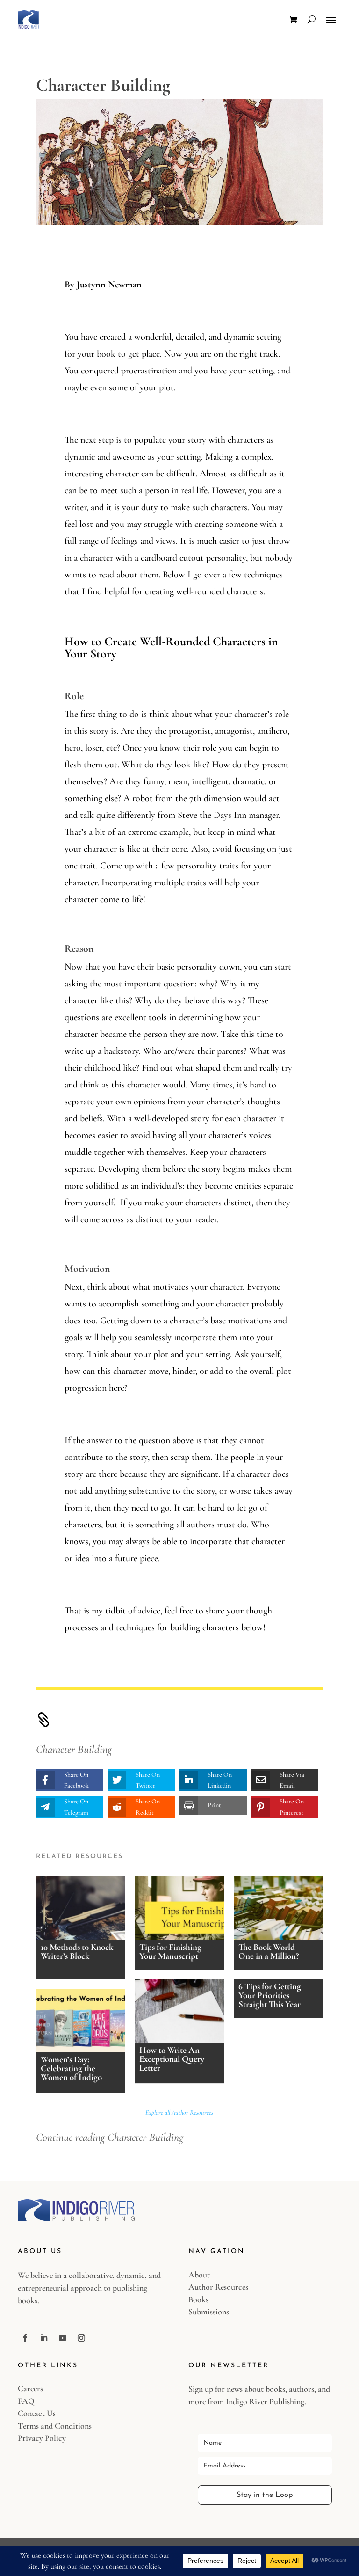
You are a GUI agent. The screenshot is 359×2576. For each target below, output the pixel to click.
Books (198, 2299)
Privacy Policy (42, 2438)
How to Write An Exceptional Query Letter (172, 2059)
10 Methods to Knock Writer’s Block (77, 1951)
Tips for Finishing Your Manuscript (170, 1951)
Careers (30, 2388)
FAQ (26, 2401)
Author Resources (218, 2287)
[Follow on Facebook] (25, 2338)
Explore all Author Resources (179, 2113)
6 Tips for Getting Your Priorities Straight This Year (270, 1995)
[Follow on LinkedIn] (44, 2338)
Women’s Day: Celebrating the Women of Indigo (71, 2068)
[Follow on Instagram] (81, 2338)
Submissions (209, 2312)
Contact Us (37, 2413)
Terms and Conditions (55, 2426)
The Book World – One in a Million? (270, 1951)
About (199, 2275)
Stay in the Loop (265, 2495)
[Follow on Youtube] (63, 2338)
